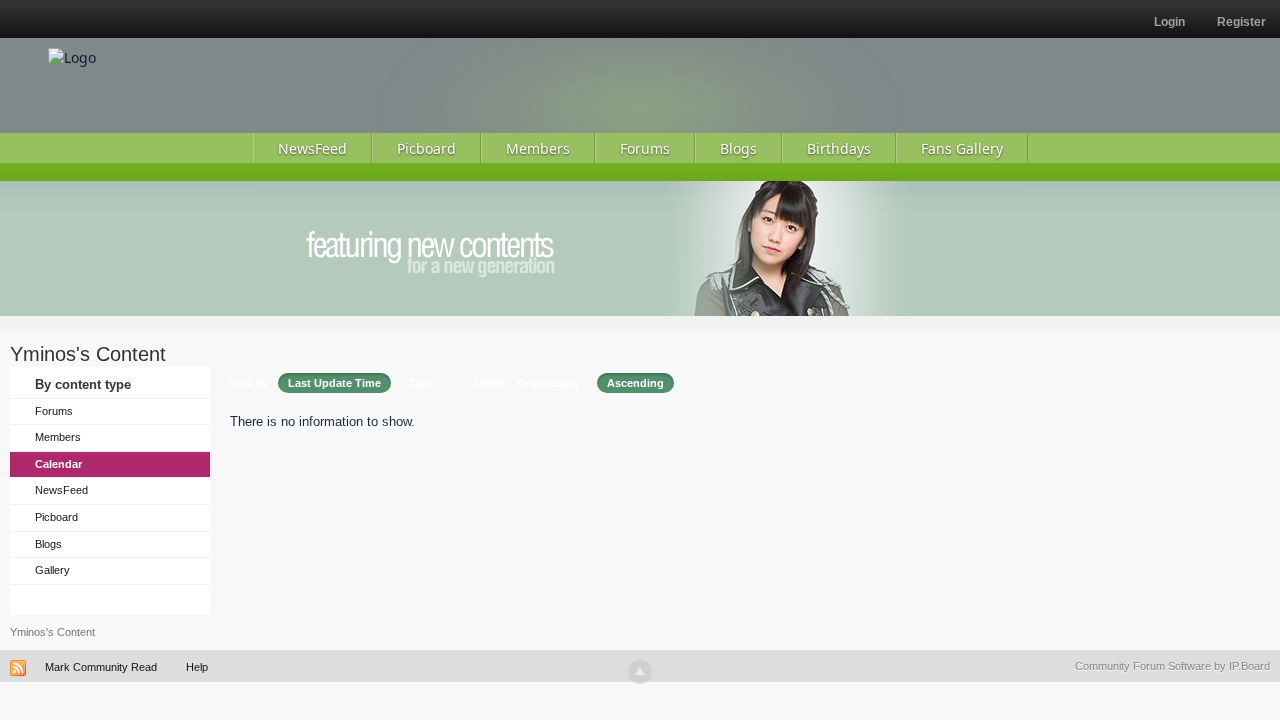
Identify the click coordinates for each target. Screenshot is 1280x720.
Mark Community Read (101, 667)
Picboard (56, 517)
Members (58, 437)
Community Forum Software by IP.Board (1172, 666)
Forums (54, 411)
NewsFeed (61, 490)
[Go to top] (640, 672)
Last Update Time (334, 383)
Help (197, 667)
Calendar (58, 464)
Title (420, 383)
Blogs (48, 544)
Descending (547, 383)
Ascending (635, 383)
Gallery (52, 570)
